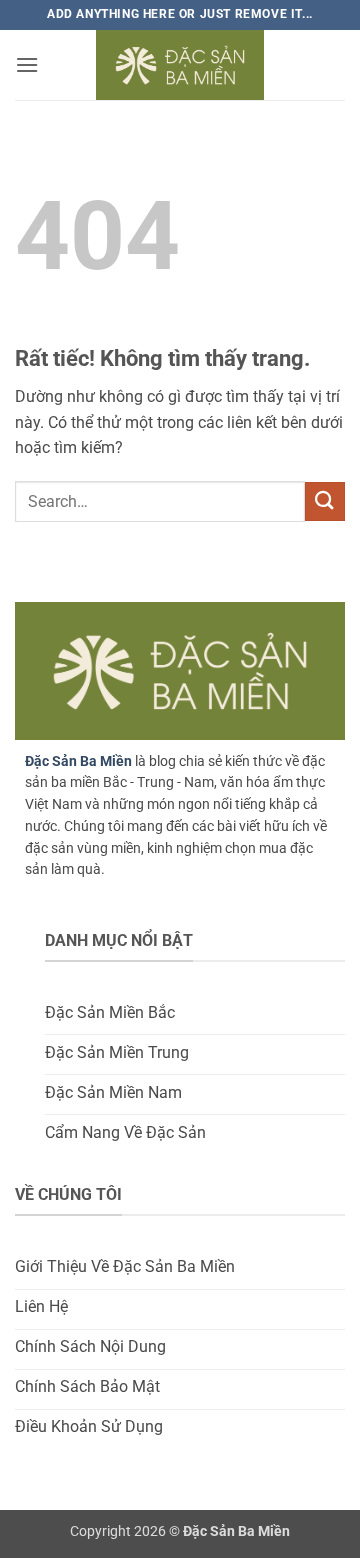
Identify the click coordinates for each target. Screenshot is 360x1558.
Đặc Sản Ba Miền (78, 761)
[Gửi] (325, 501)
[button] (27, 64)
